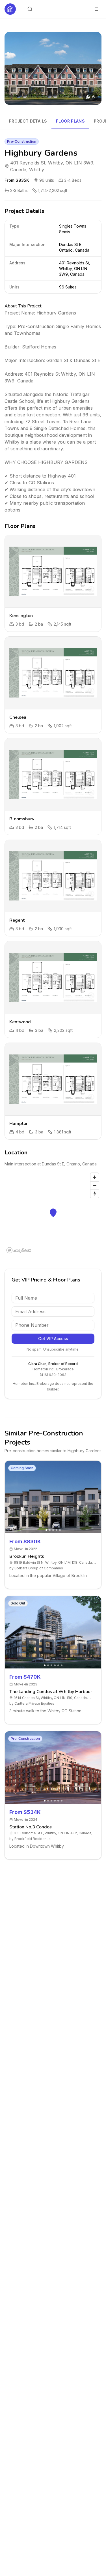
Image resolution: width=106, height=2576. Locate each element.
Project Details (28, 121)
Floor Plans (70, 121)
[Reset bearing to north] (95, 1194)
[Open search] (30, 9)
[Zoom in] (95, 1177)
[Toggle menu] (96, 9)
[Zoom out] (95, 1185)
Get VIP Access (53, 1339)
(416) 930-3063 (53, 1375)
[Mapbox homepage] (19, 1250)
